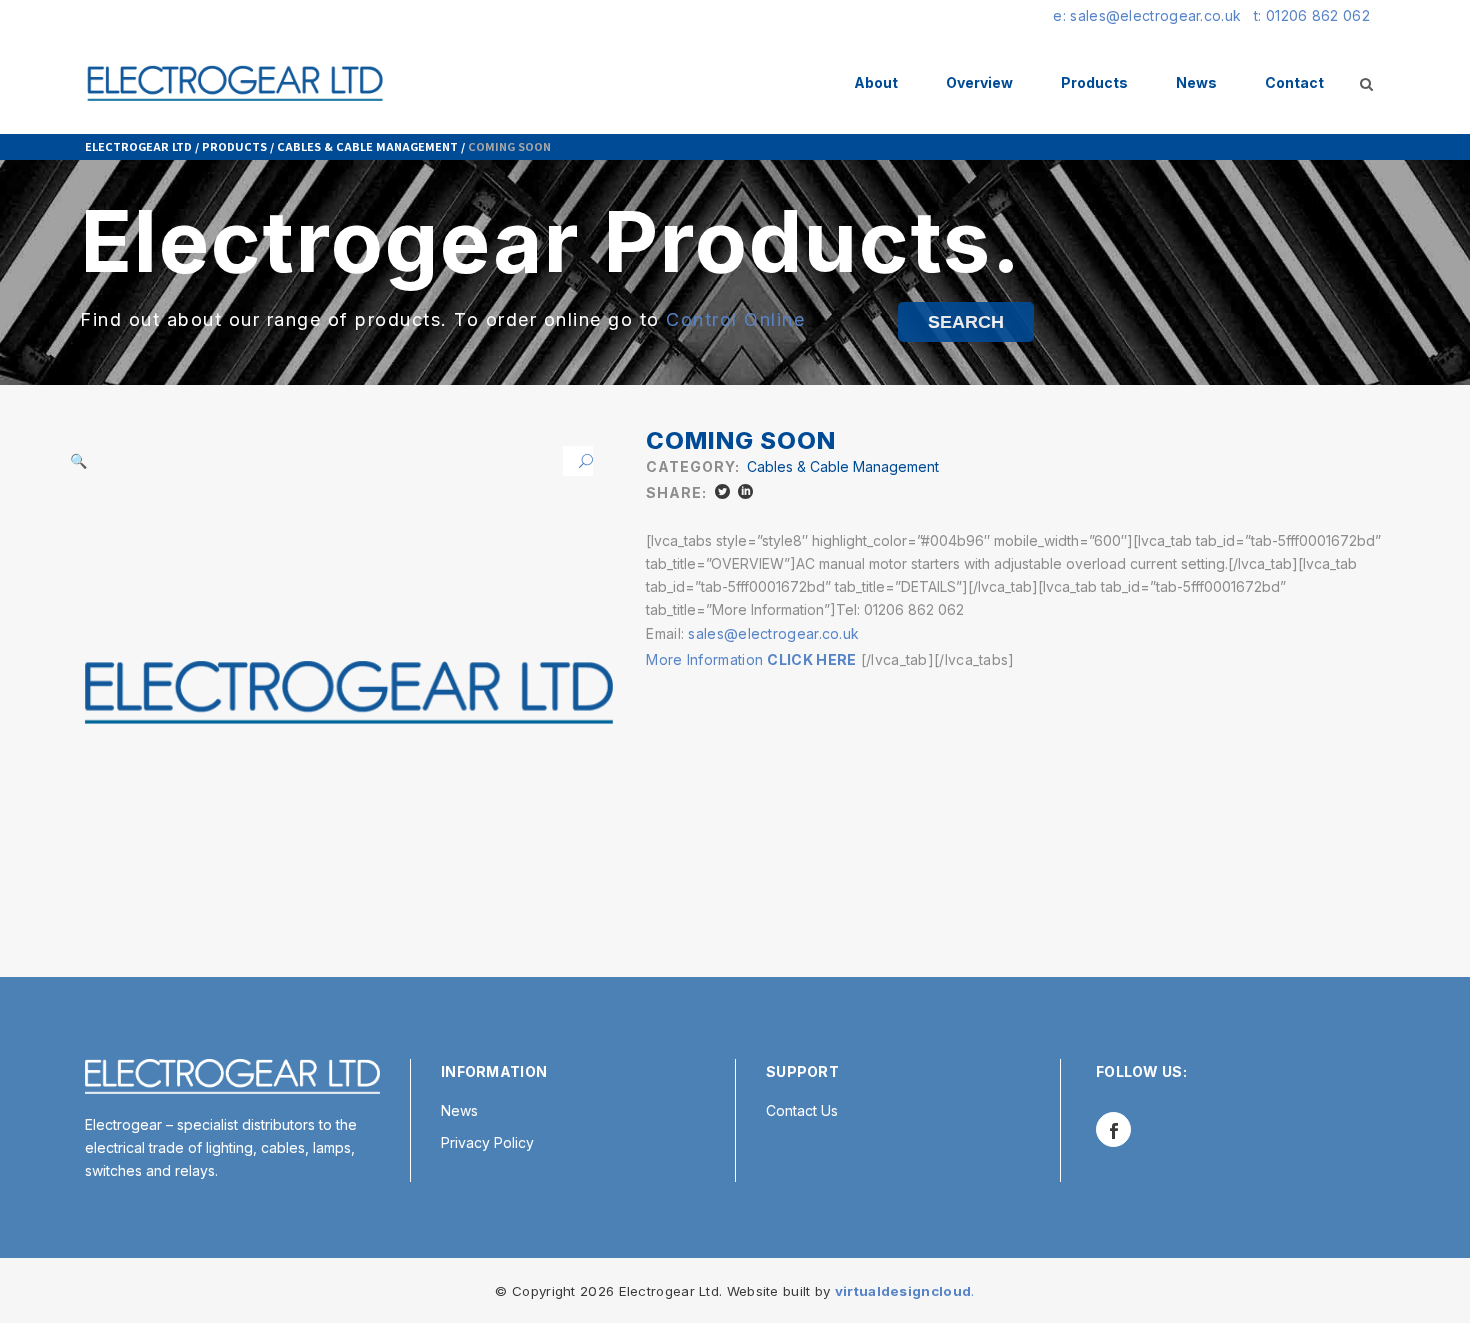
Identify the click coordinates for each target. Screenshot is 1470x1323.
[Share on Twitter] (722, 491)
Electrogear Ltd (138, 146)
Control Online (735, 319)
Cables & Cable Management (367, 146)
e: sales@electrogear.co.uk (1147, 15)
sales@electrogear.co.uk (773, 633)
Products (234, 146)
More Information (751, 659)
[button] (578, 461)
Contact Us (802, 1110)
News (459, 1110)
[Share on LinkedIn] (745, 491)
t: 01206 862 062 (1312, 15)
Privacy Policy (487, 1142)
